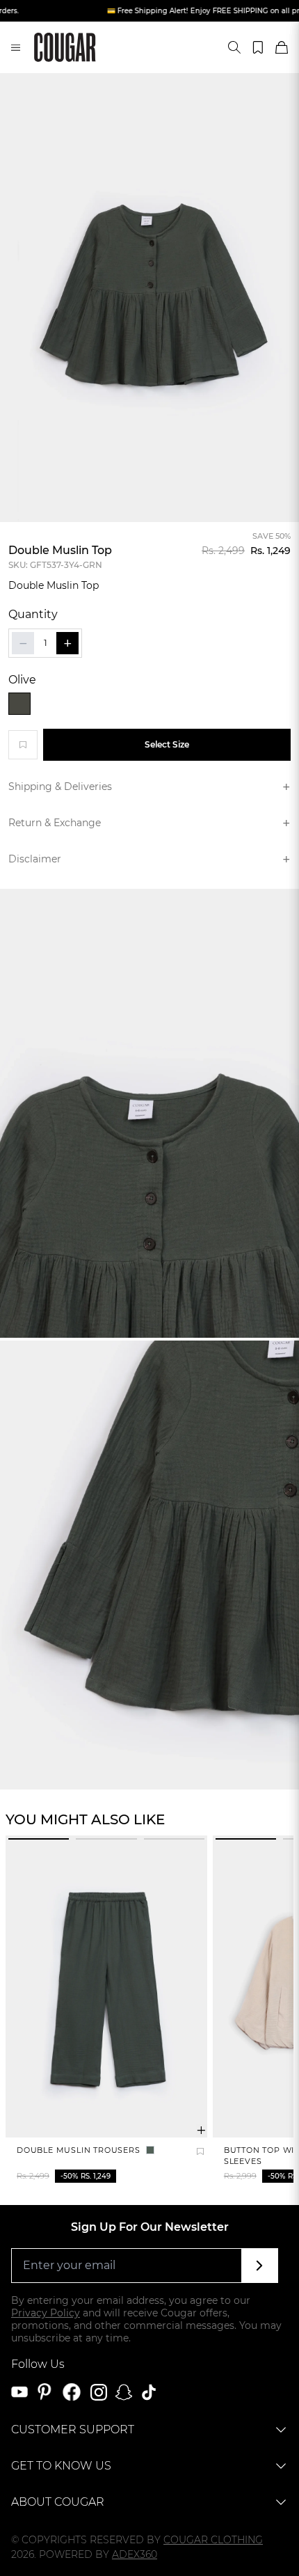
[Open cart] (282, 47)
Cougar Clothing (213, 2540)
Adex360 (135, 2554)
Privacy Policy (46, 2313)
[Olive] (19, 704)
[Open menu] (16, 47)
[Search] (234, 47)
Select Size (167, 744)
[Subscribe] (260, 2266)
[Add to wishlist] (23, 745)
